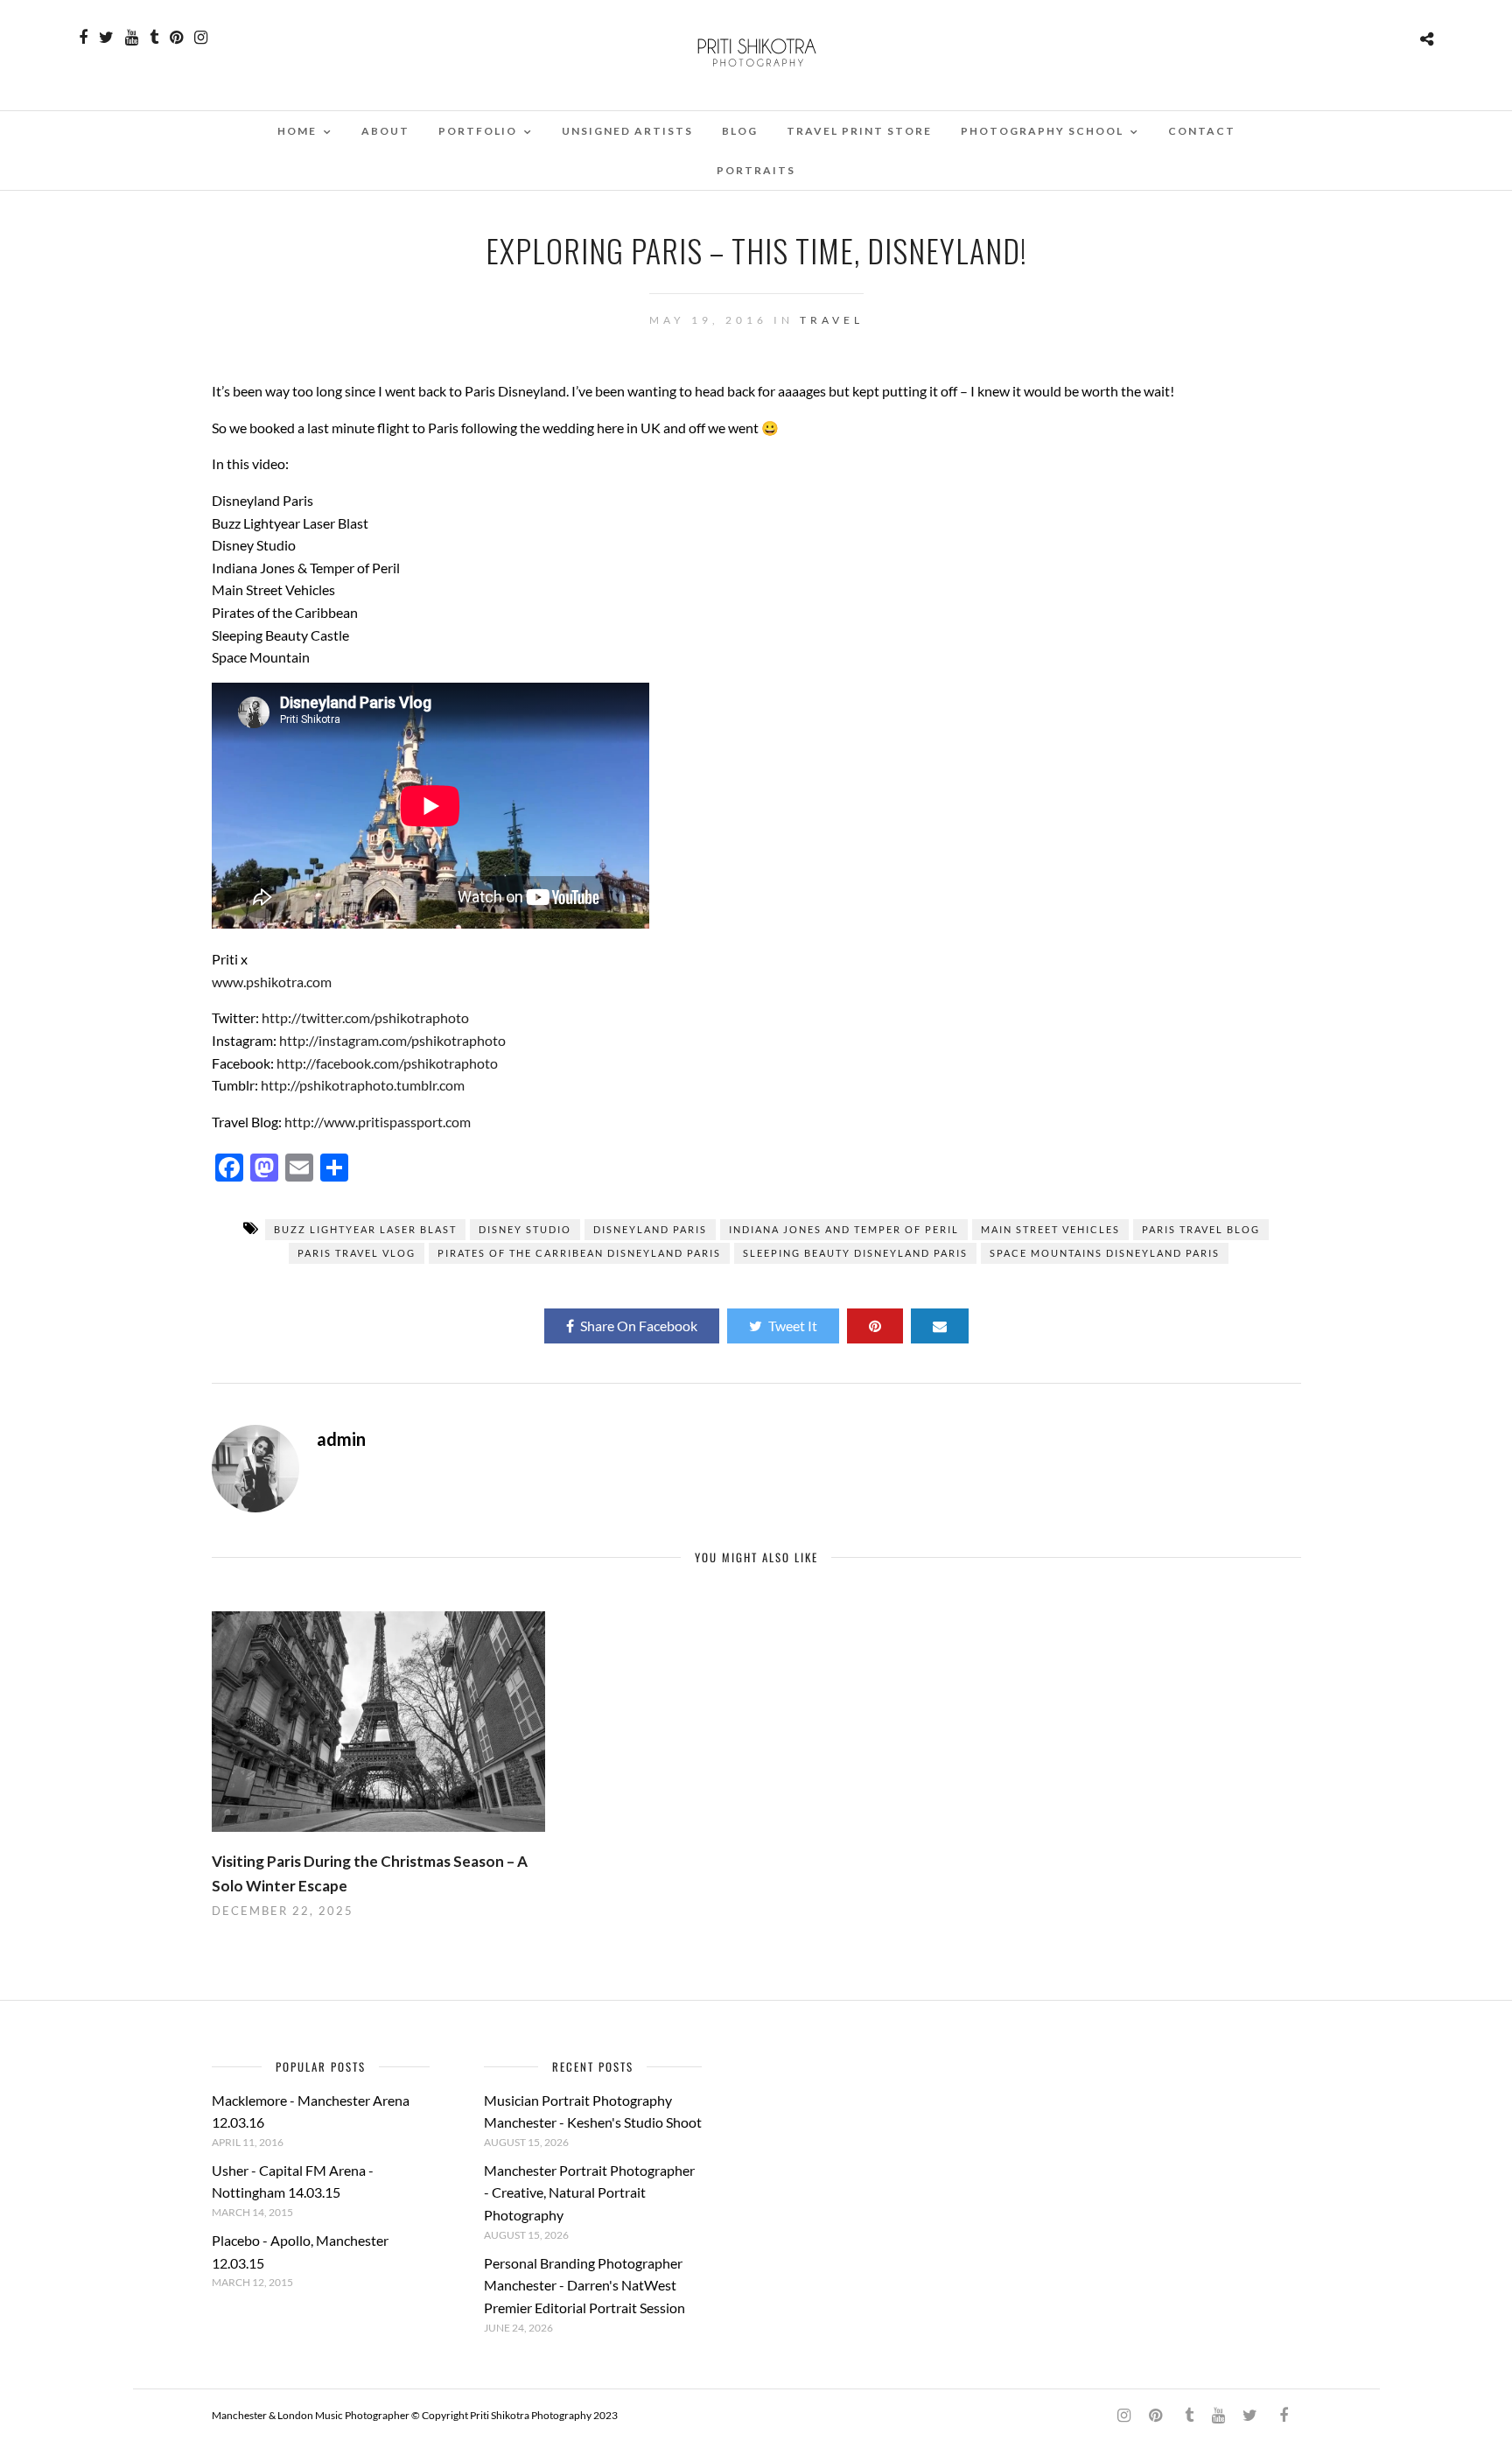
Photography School (1042, 131)
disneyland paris (650, 1229)
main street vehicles (1050, 1229)
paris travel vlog (357, 1253)
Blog (740, 131)
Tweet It (793, 1326)
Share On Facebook (639, 1326)
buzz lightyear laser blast (365, 1229)
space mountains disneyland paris (1105, 1253)
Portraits (756, 170)
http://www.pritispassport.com (378, 1122)
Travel (832, 320)
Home (297, 131)
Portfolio (478, 131)
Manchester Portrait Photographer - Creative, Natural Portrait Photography (589, 2192)
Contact (1202, 131)
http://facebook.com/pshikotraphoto (387, 1063)
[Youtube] (132, 38)
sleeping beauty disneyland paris (855, 1253)
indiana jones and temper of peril (844, 1229)
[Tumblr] (154, 38)
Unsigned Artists (627, 131)
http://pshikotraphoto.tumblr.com (363, 1085)
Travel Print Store (859, 131)
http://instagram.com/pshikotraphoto (392, 1040)
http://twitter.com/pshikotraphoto (365, 1017)
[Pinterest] (176, 38)
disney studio (525, 1229)
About (385, 131)
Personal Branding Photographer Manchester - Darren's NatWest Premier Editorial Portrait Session (584, 2285)
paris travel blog (1201, 1229)
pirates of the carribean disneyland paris (579, 1253)
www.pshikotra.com (272, 982)
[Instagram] (201, 38)
